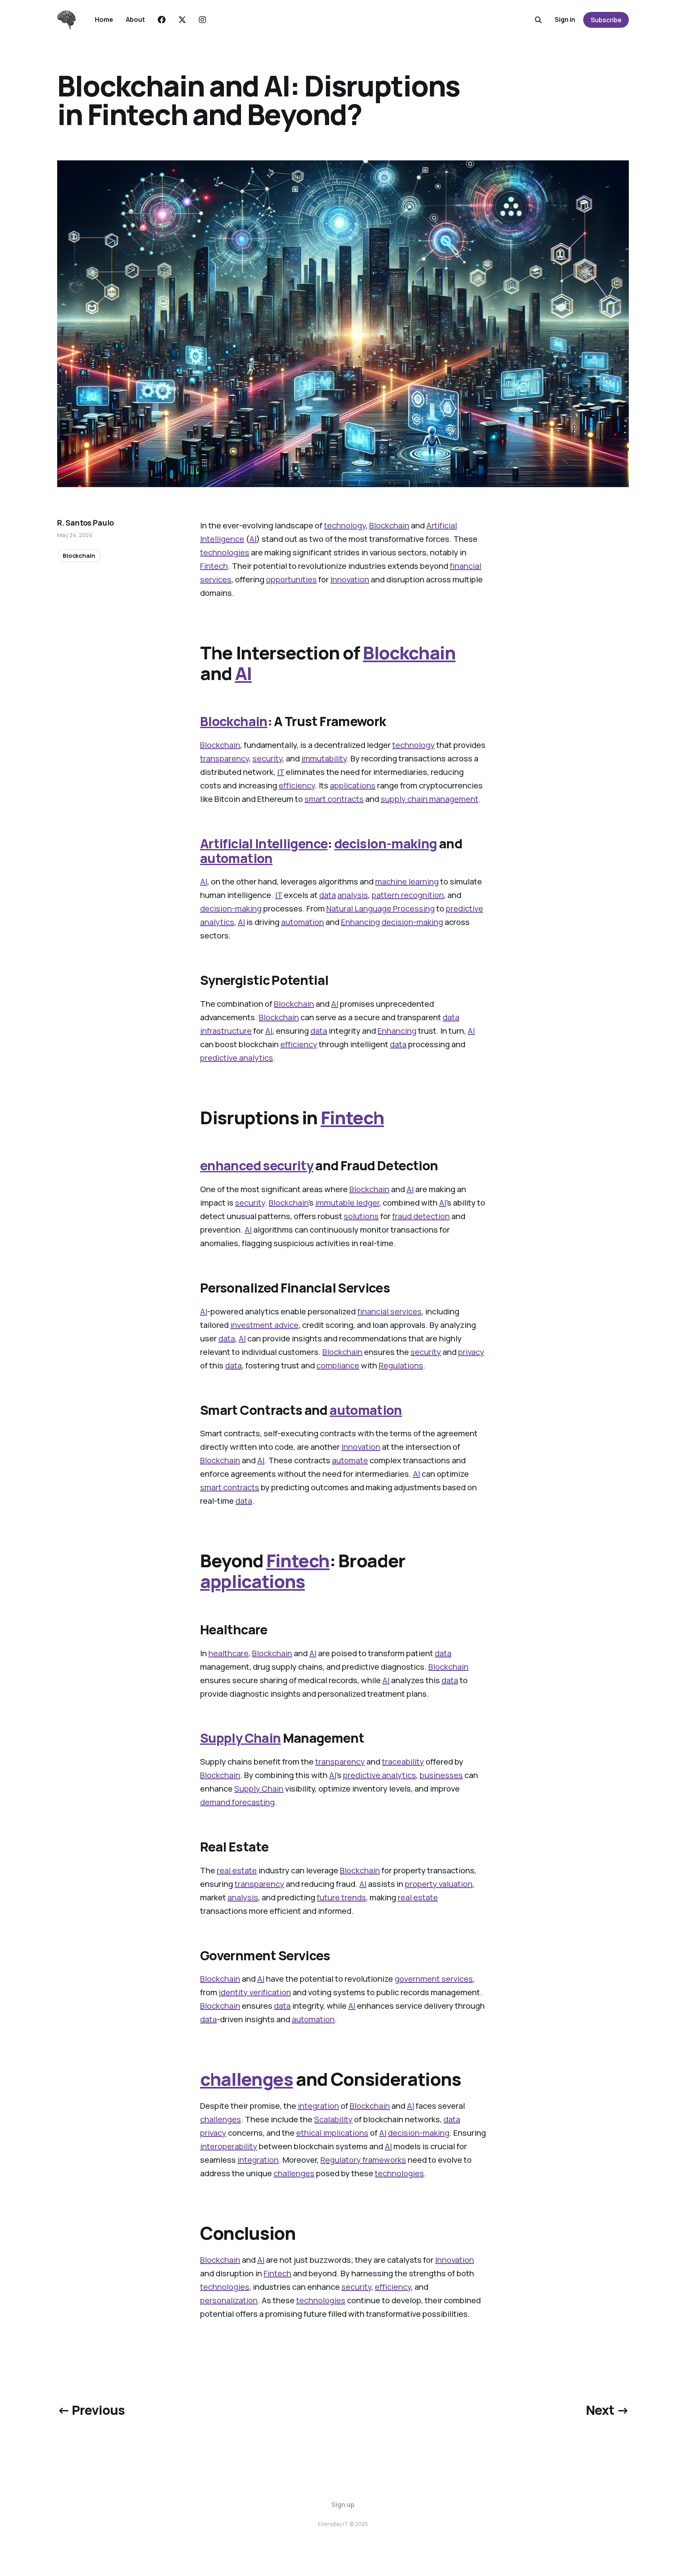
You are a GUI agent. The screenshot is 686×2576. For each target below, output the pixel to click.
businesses (441, 1775)
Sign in (565, 19)
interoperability (229, 2146)
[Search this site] (538, 20)
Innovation (350, 579)
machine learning (407, 881)
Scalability (333, 2119)
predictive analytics (237, 1058)
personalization (229, 2300)
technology (345, 525)
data (328, 895)
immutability (324, 758)
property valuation (439, 1884)
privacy (471, 1352)
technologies (225, 552)
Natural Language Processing (381, 908)
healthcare (228, 1653)
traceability (403, 1762)
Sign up (343, 2505)
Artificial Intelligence (264, 844)
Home (104, 19)
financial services (389, 1311)
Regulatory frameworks (363, 2160)
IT (281, 772)
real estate (237, 1870)
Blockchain (389, 525)
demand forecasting (237, 1802)
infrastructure (226, 1031)
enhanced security (257, 1166)
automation (236, 858)
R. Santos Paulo (86, 523)
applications (353, 785)
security (267, 758)
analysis (353, 895)
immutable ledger (347, 1203)
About (135, 19)
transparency (224, 758)
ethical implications (332, 2133)
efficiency (297, 785)
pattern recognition (408, 895)
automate (350, 1460)
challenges (247, 2079)
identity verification (255, 1992)
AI (253, 539)
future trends (341, 1897)
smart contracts (334, 799)
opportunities (291, 579)
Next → (607, 2410)
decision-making (385, 844)
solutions (361, 1216)
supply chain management (430, 799)
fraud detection (421, 1216)
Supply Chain (240, 1738)
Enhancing (360, 922)
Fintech (214, 566)
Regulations (401, 1365)
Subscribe (606, 20)
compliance (338, 1365)
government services (434, 1979)
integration (318, 2106)
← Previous (91, 2410)
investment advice (264, 1325)
